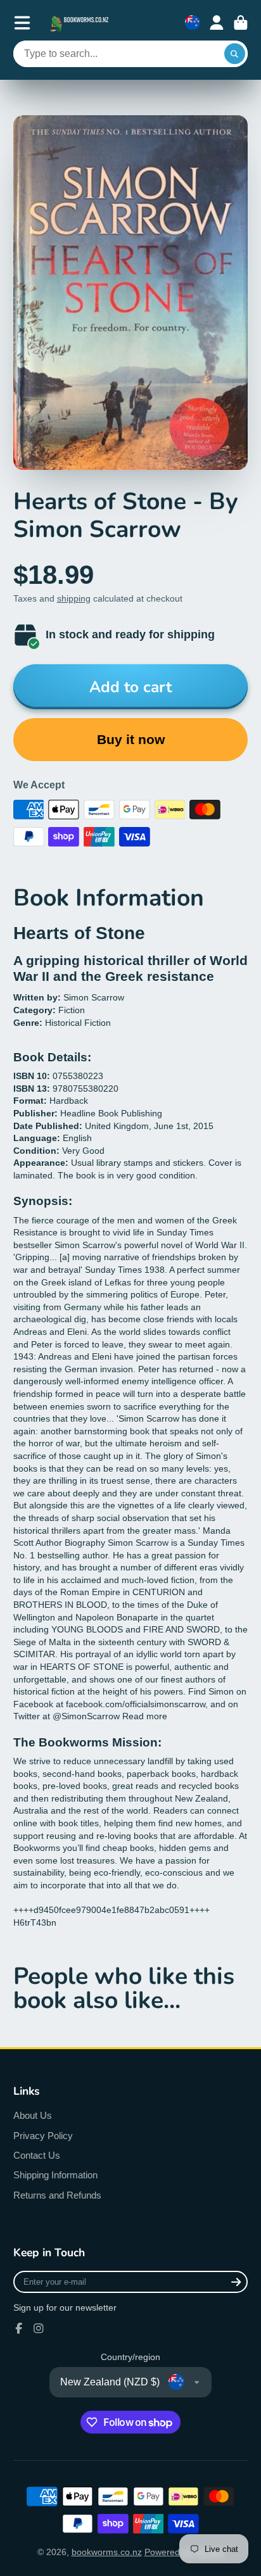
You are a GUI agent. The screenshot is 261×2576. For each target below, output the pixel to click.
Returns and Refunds (57, 2195)
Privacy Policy (43, 2136)
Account (217, 23)
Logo (80, 22)
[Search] (235, 54)
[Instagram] (39, 2328)
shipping (74, 598)
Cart (241, 23)
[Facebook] (19, 2328)
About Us (33, 2115)
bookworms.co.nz (107, 2552)
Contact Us (37, 2155)
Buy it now (131, 739)
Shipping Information (55, 2175)
